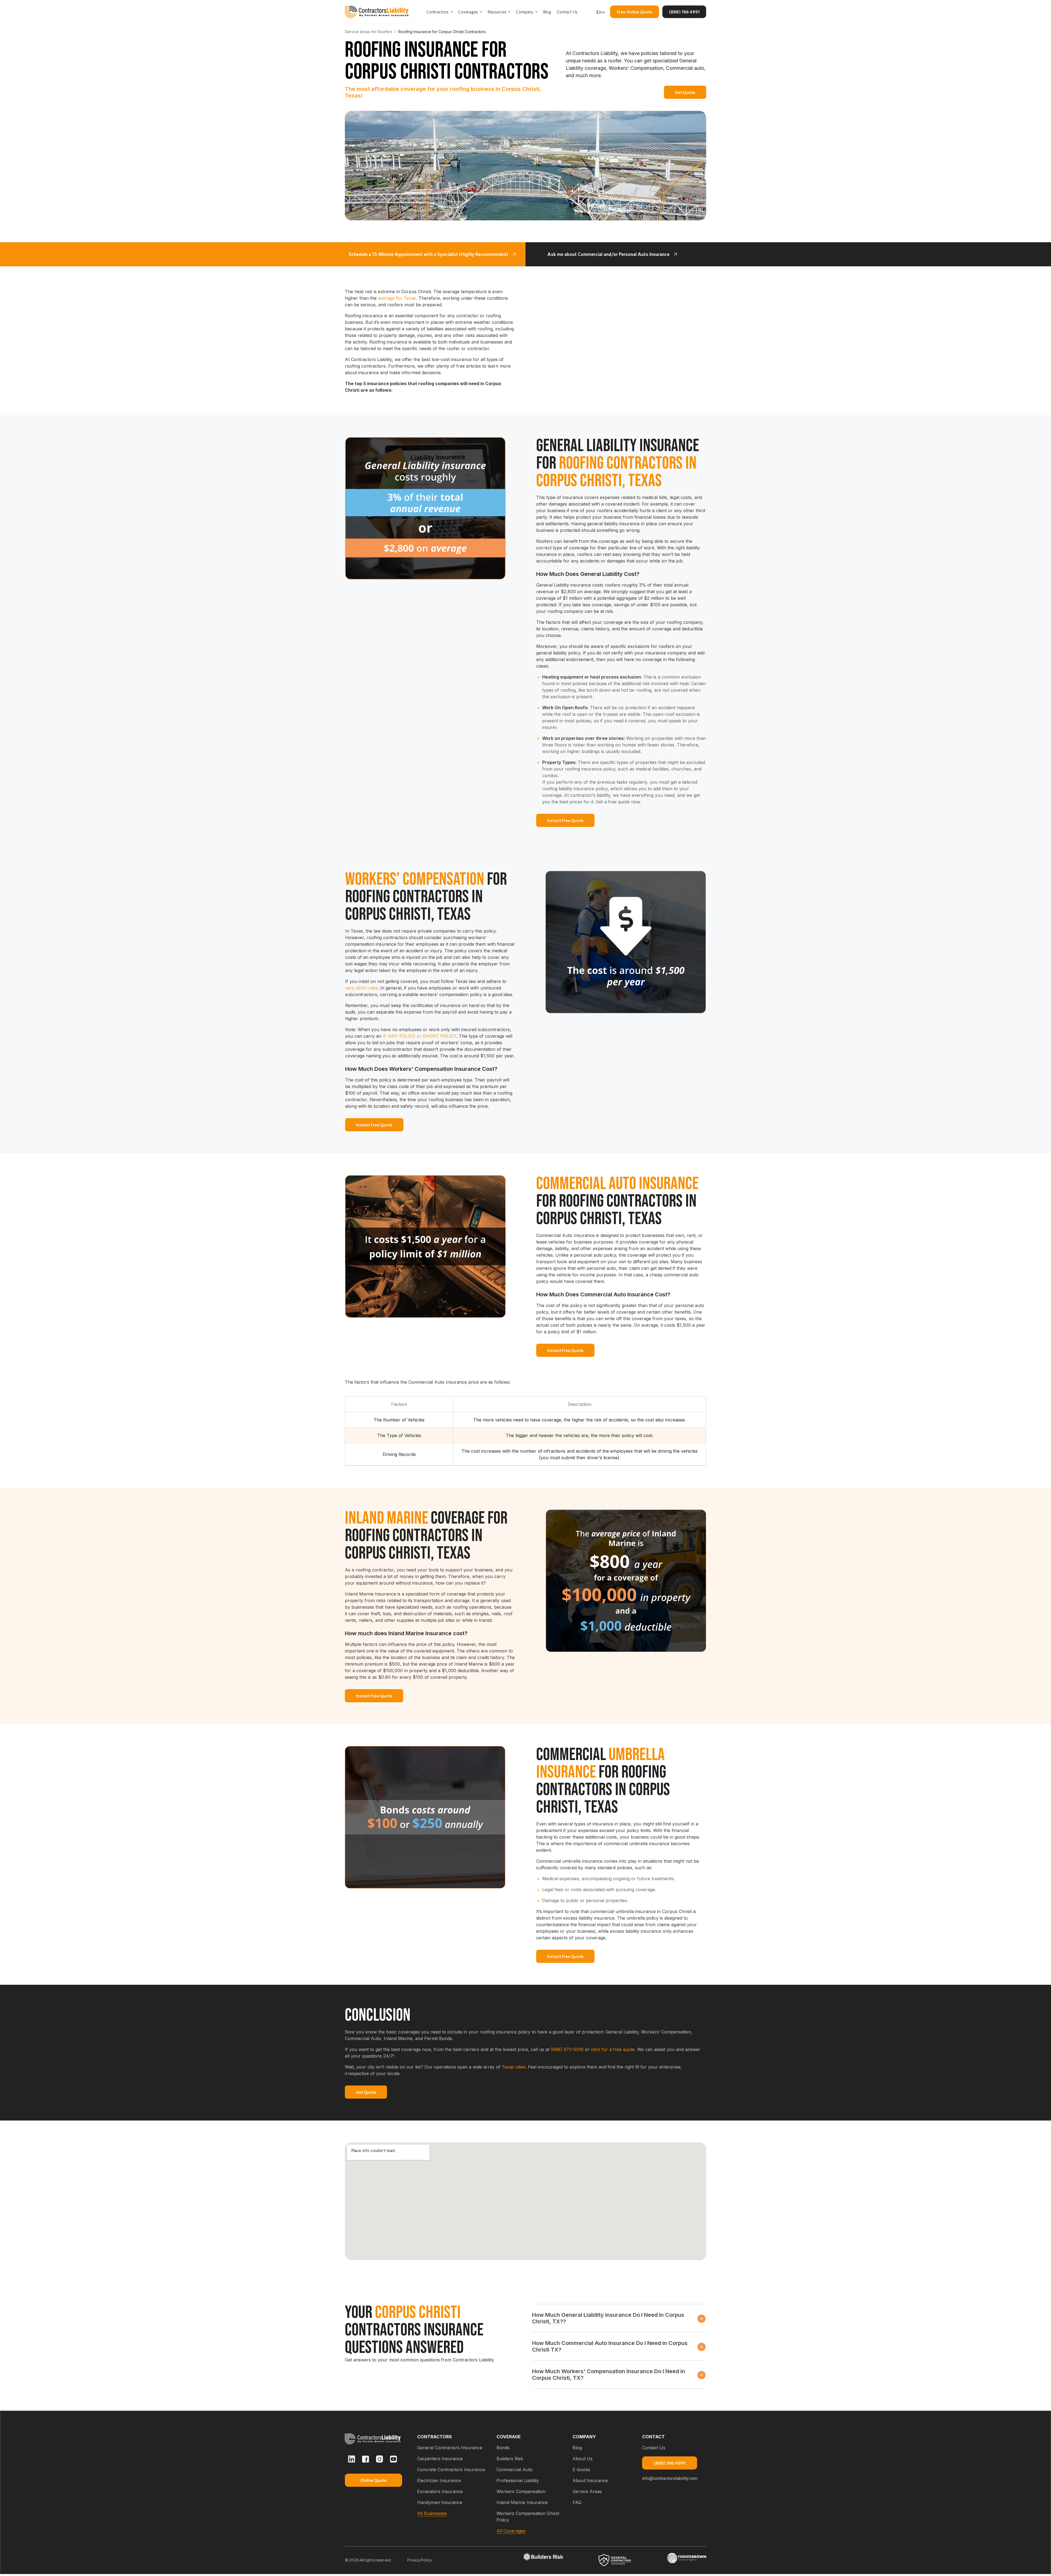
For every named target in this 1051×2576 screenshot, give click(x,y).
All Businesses (432, 2513)
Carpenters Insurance (440, 2459)
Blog (577, 2448)
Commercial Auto (515, 2470)
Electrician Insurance (439, 2480)
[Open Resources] (509, 12)
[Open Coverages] (481, 12)
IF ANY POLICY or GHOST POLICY (419, 1036)
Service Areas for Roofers (369, 32)
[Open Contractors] (452, 12)
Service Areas (587, 2491)
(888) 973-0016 (567, 2049)
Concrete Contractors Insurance (451, 2470)
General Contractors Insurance (450, 2448)
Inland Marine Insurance (522, 2502)
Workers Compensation (521, 2491)
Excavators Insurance (440, 2491)
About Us (583, 2459)
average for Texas (396, 298)
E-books (581, 2470)
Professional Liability (518, 2480)
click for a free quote (613, 2049)
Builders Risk (510, 2459)
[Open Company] (536, 12)
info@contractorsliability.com (670, 2478)
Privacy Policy (420, 2560)
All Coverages (511, 2531)
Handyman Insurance (440, 2502)
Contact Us (654, 2448)
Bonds (503, 2448)
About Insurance (590, 2480)
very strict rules (361, 988)
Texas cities (514, 2067)
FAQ (577, 2502)
